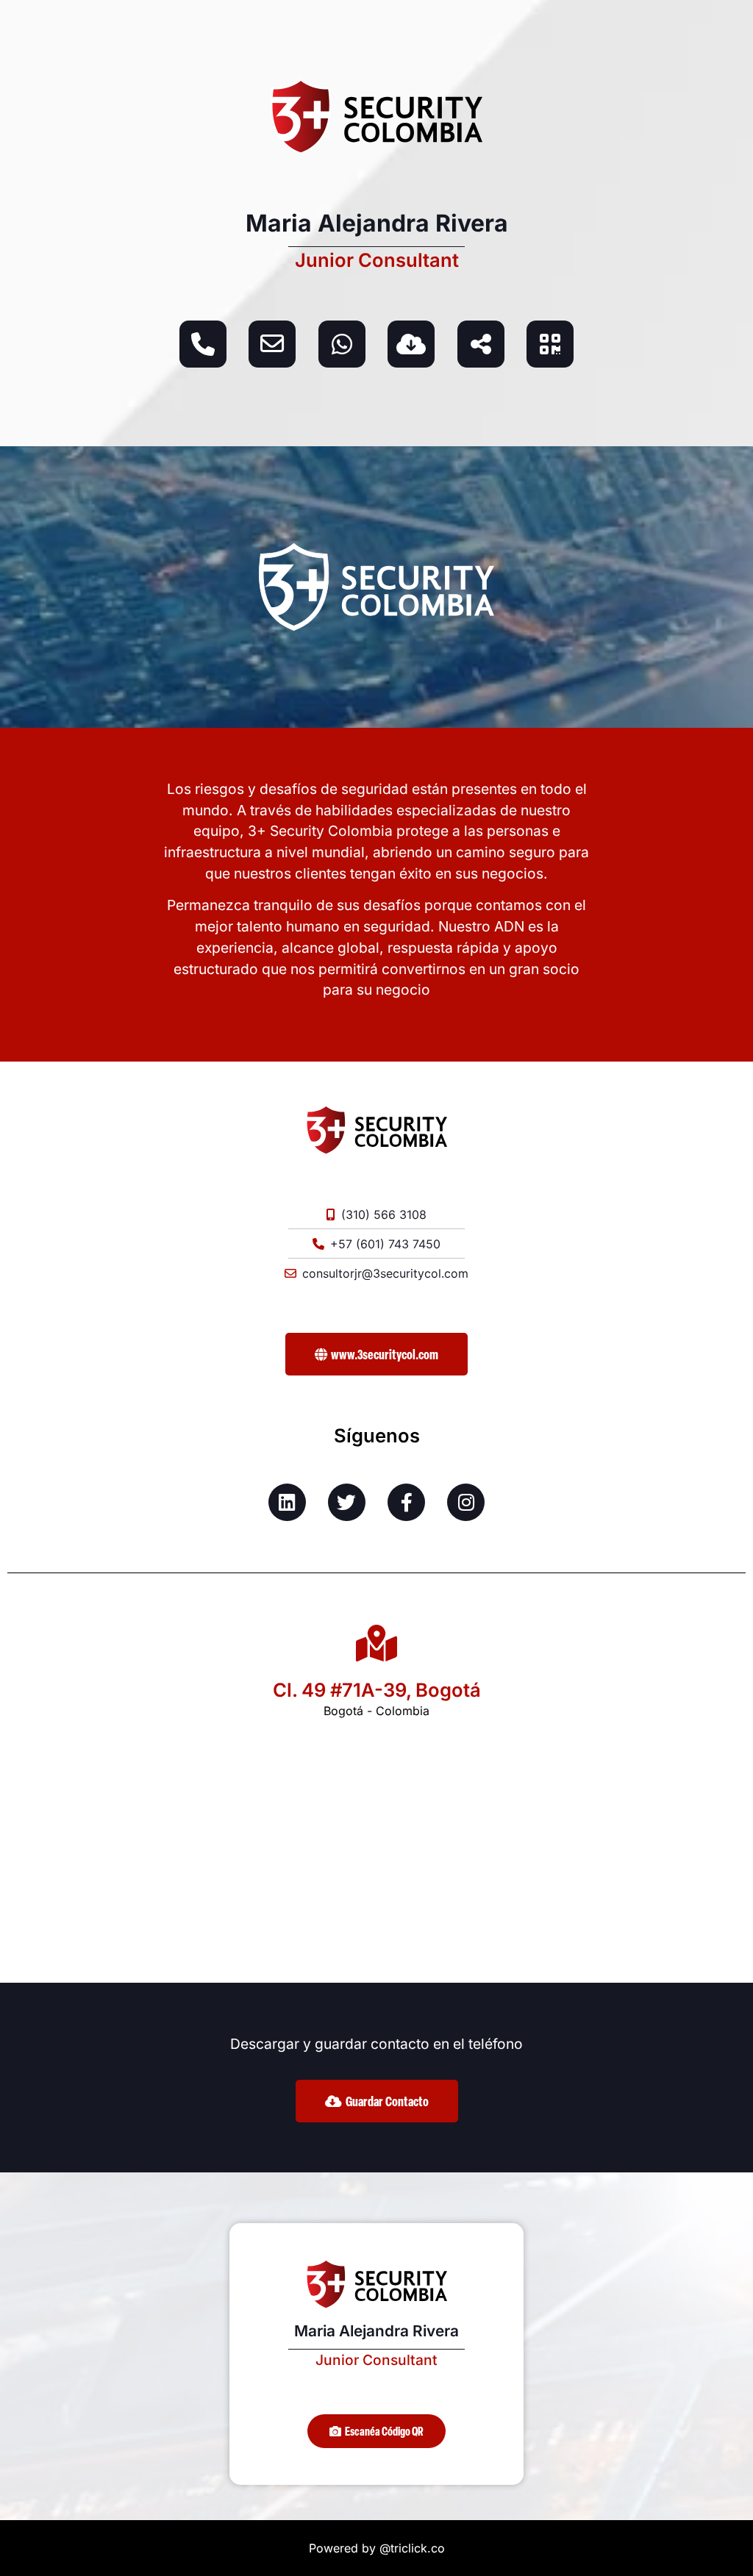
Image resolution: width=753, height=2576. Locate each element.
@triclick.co (412, 2548)
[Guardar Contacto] (411, 344)
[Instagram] (466, 1502)
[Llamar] (203, 344)
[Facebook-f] (406, 1502)
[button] (376, 2431)
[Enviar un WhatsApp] (342, 344)
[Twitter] (347, 1502)
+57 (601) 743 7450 (385, 1244)
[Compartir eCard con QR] (550, 344)
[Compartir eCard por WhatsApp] (481, 344)
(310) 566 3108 (384, 1214)
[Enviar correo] (272, 344)
